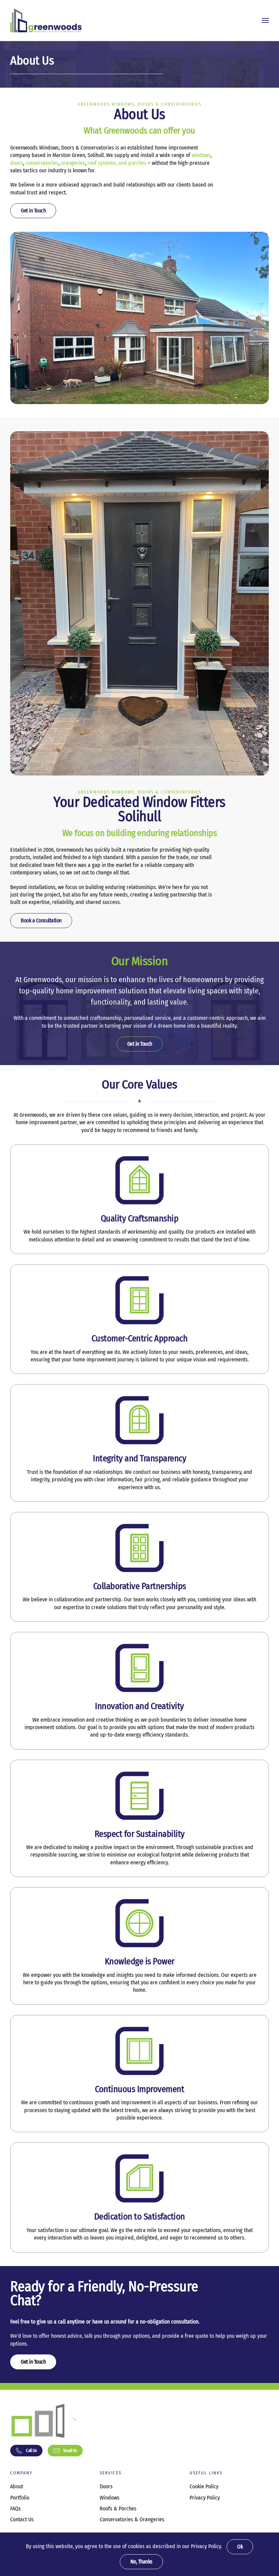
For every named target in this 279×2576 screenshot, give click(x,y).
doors (17, 163)
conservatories (42, 163)
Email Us (70, 2450)
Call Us (31, 2450)
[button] (265, 20)
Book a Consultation (41, 920)
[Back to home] (46, 20)
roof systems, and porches (117, 163)
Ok (240, 2547)
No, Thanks (141, 2562)
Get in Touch (33, 211)
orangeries (73, 163)
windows (201, 155)
